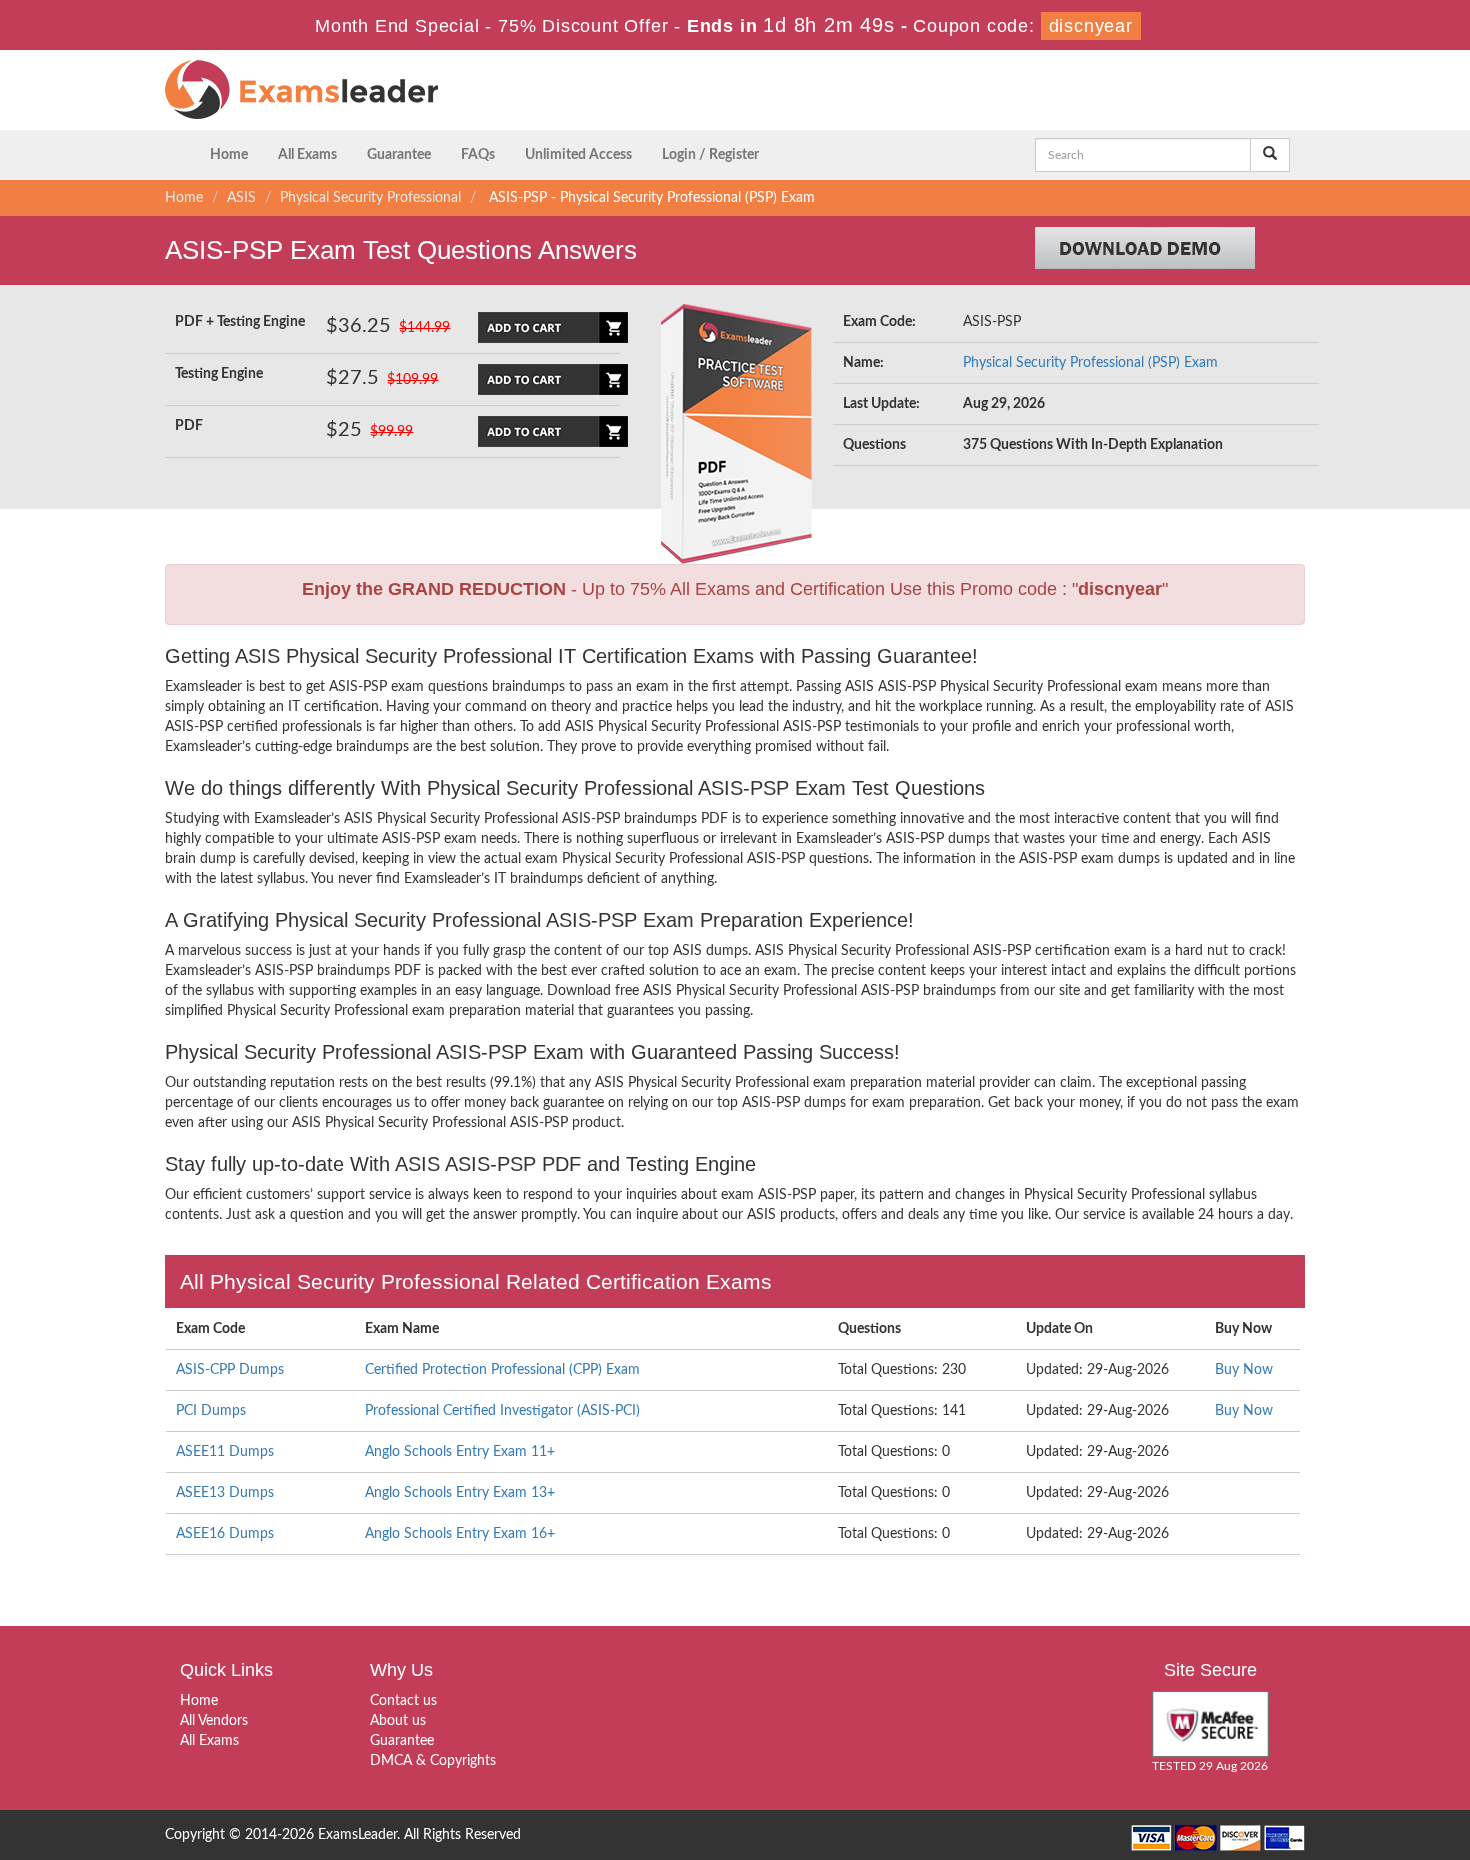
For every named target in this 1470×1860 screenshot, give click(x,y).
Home (229, 155)
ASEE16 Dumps (225, 1534)
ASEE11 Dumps (225, 1452)
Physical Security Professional (370, 198)
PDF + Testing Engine (240, 322)
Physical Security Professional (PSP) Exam (1090, 363)
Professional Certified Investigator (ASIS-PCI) (502, 1411)
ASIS (241, 198)
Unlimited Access (578, 155)
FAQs (478, 155)
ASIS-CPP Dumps (230, 1370)
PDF (189, 426)
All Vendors (214, 1721)
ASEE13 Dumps (225, 1493)
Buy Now (1244, 1370)
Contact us (403, 1701)
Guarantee (399, 155)
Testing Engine (219, 374)
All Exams (307, 155)
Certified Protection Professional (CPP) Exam (502, 1370)
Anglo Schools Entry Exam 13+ (460, 1493)
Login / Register (710, 155)
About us (398, 1721)
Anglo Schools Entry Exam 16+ (460, 1534)
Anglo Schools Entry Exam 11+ (460, 1452)
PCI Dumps (211, 1411)
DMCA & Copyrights (433, 1761)
